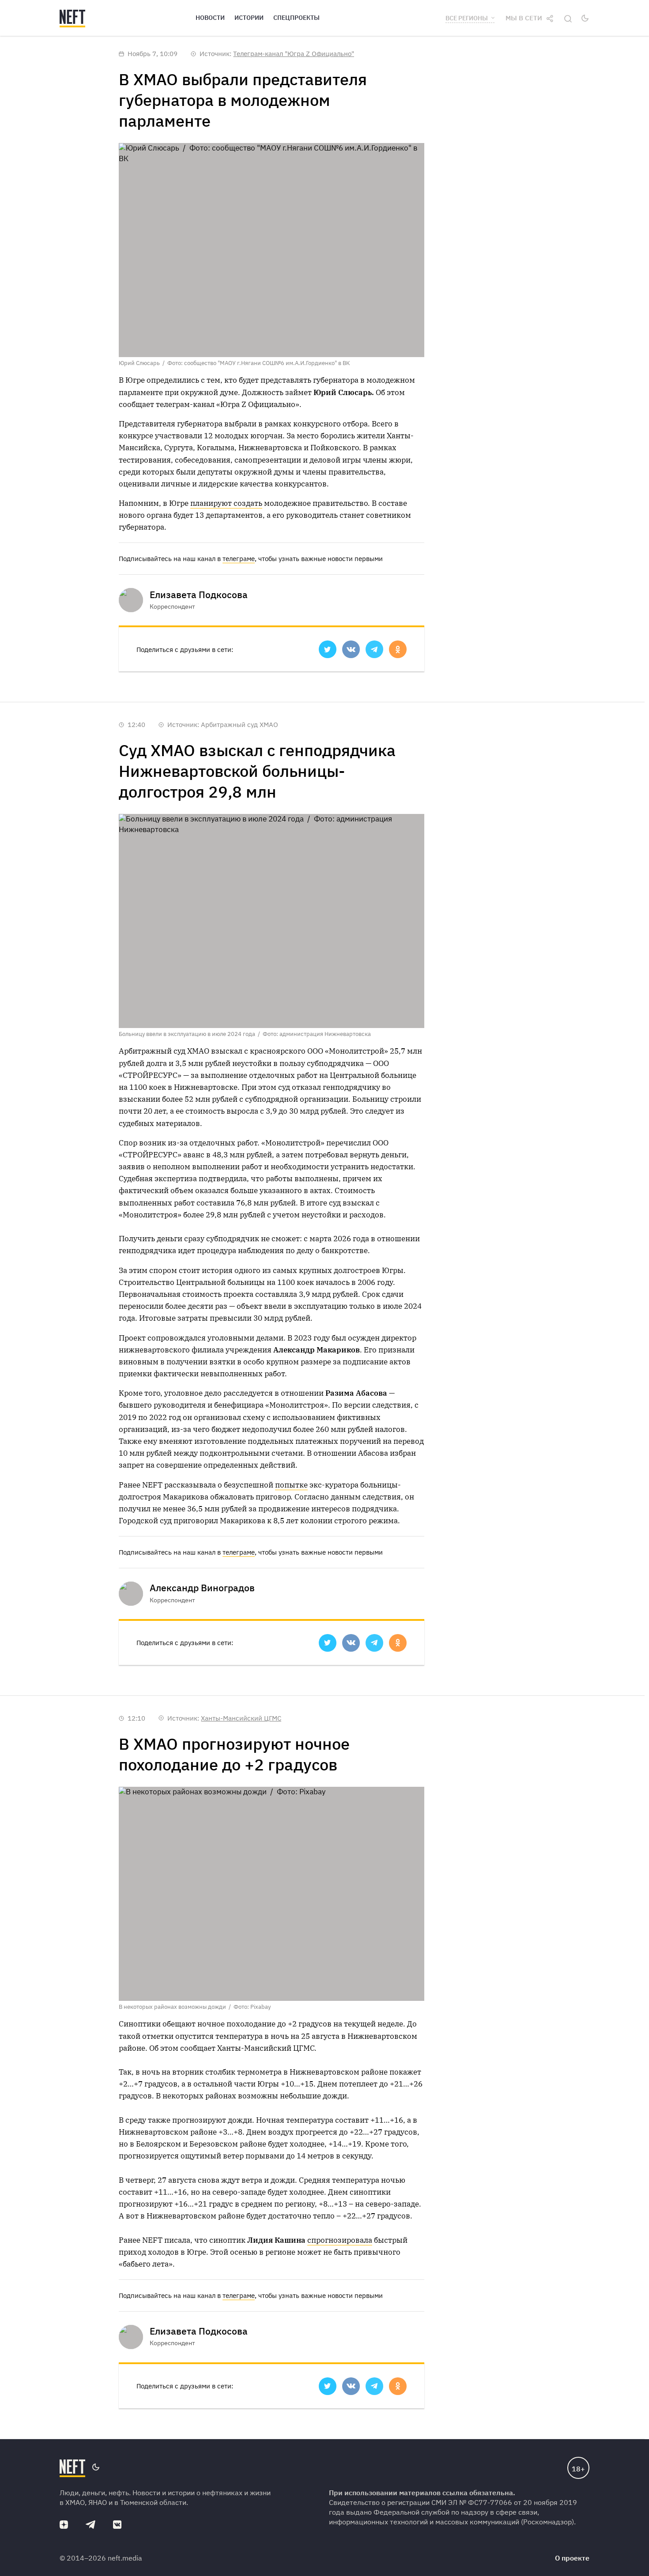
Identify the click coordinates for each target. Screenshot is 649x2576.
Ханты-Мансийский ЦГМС (241, 1718)
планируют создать (226, 503)
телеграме (239, 559)
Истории (249, 18)
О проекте (572, 2558)
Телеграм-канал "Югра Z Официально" (294, 54)
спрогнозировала (340, 2240)
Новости (210, 18)
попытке (291, 1485)
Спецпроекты (296, 18)
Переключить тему (585, 18)
